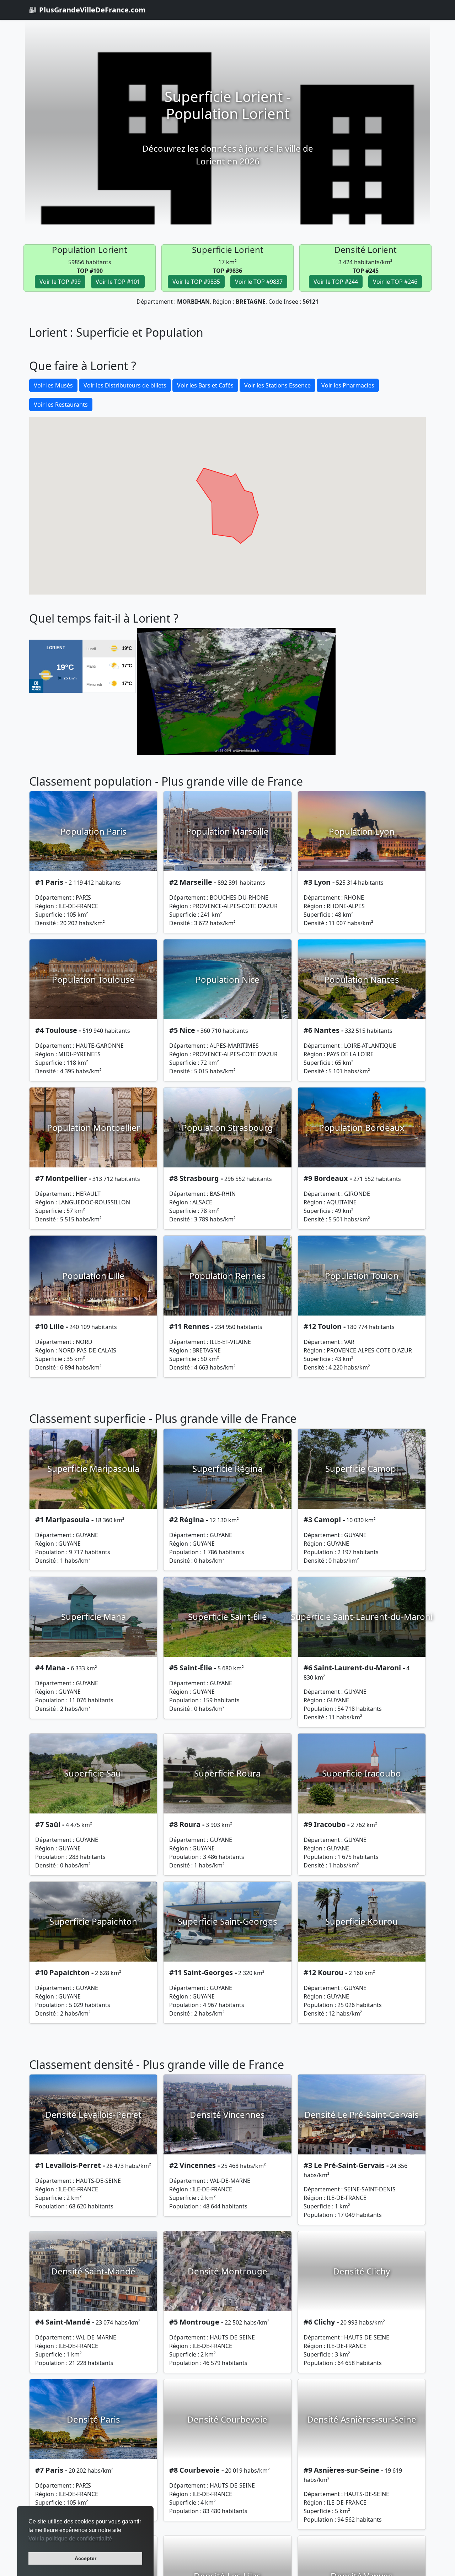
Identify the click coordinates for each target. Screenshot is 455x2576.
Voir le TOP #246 (395, 282)
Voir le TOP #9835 (196, 282)
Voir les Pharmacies (348, 385)
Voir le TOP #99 (60, 282)
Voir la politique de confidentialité (70, 2539)
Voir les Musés (53, 385)
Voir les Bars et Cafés (205, 385)
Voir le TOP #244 (336, 282)
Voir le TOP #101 (118, 282)
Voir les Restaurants (61, 405)
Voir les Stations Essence (277, 385)
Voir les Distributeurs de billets (125, 385)
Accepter (85, 2558)
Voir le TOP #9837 (259, 282)
